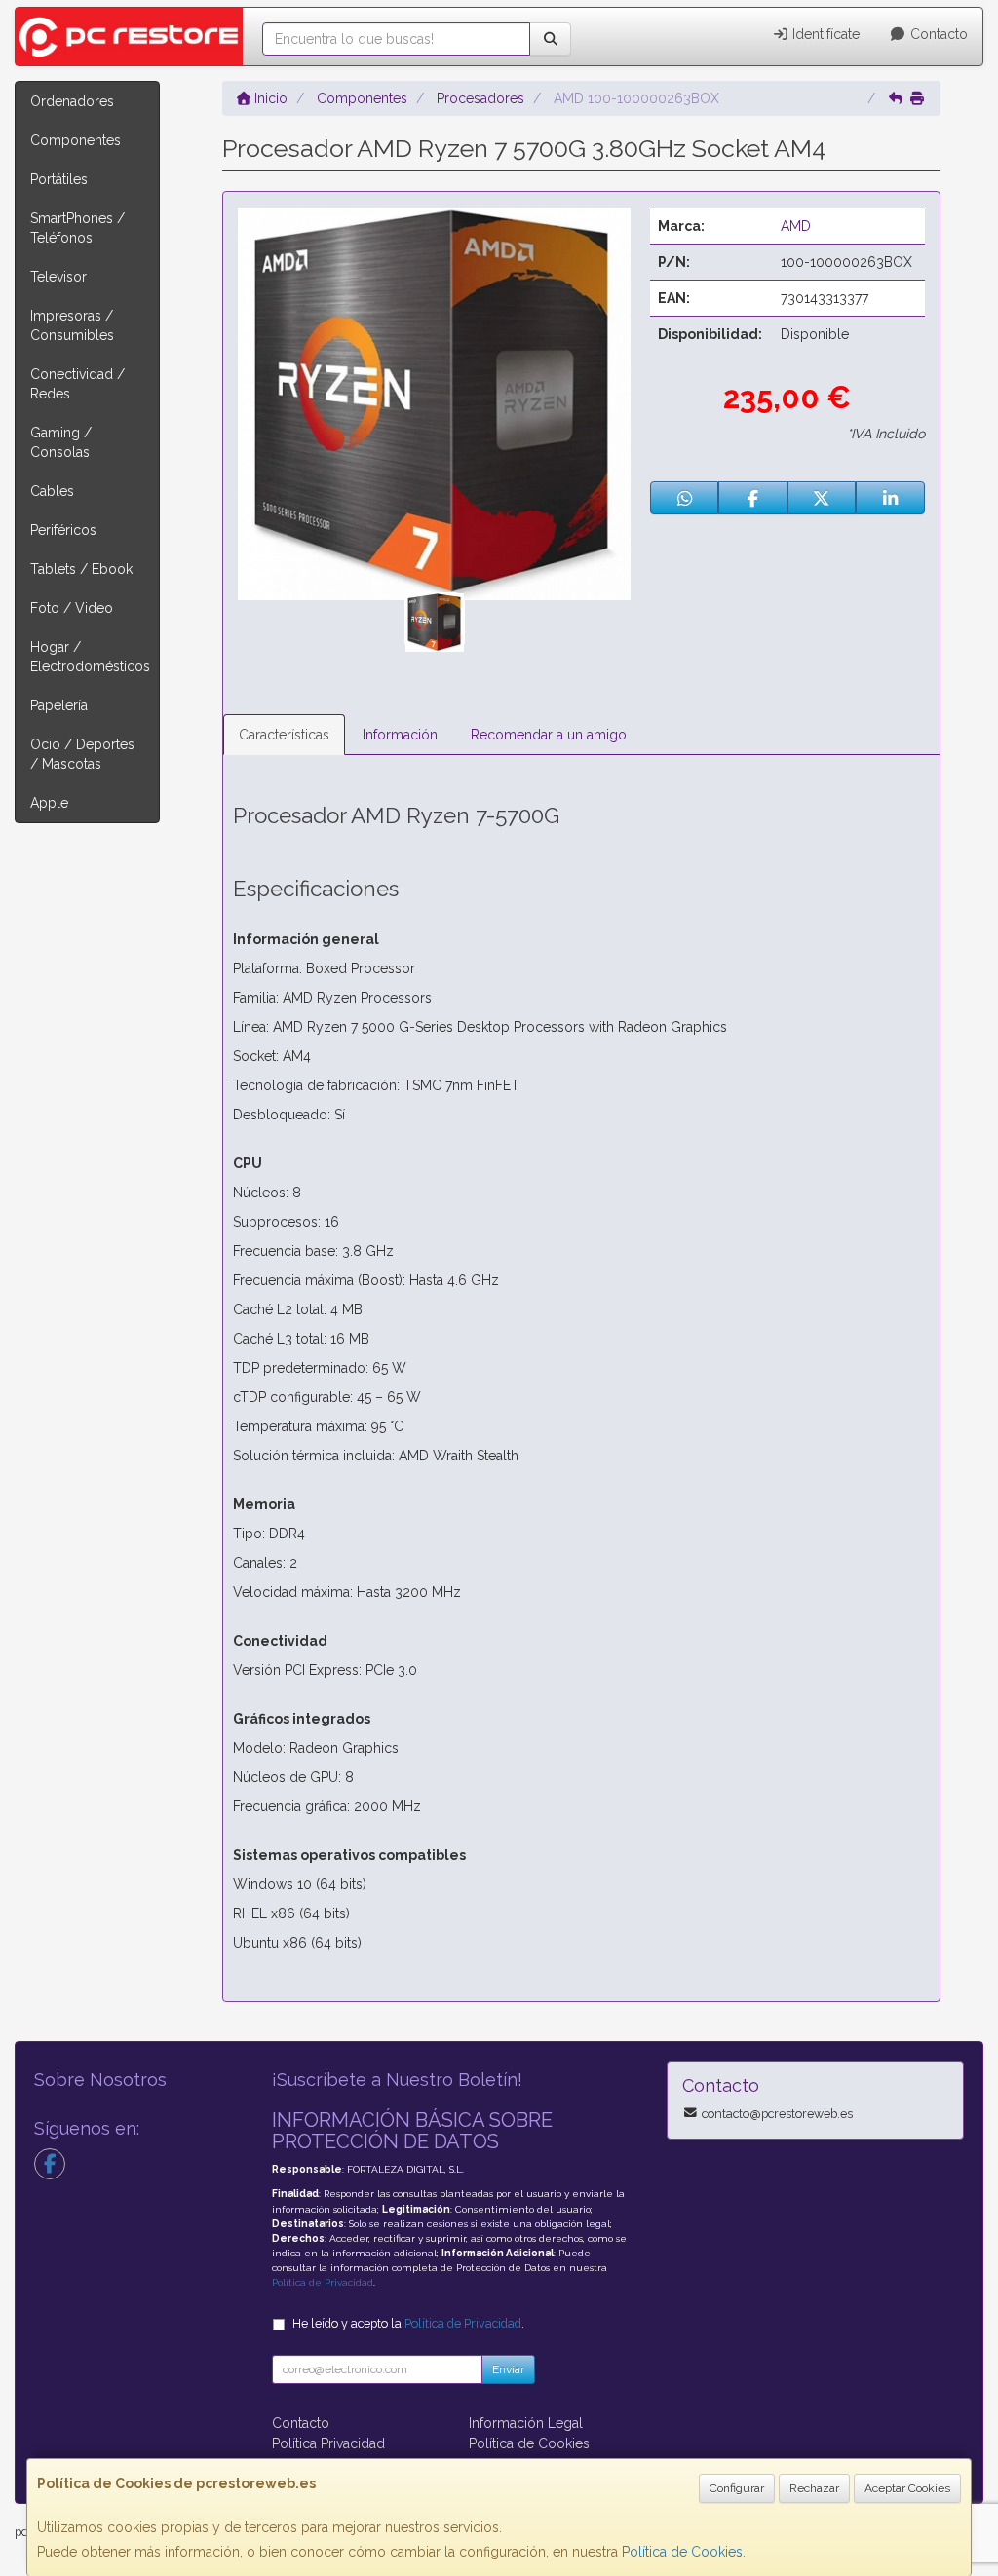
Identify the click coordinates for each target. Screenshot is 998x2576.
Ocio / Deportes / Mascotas (82, 754)
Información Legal (526, 2423)
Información (400, 735)
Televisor (58, 277)
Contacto (937, 34)
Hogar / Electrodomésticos (90, 657)
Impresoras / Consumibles (72, 325)
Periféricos (63, 530)
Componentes (76, 140)
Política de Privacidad (323, 2282)
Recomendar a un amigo (549, 735)
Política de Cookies (682, 2552)
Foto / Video (72, 608)
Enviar (508, 2369)
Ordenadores (72, 101)
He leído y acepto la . (408, 2323)
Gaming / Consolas (61, 442)
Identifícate (824, 34)
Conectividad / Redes (77, 384)
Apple (49, 803)
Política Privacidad (328, 2443)
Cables (52, 491)
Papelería (59, 705)
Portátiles (59, 179)
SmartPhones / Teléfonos (77, 228)
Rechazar (814, 2488)
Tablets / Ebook (81, 569)
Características (284, 735)
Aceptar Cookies (907, 2488)
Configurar (737, 2488)
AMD (796, 226)
